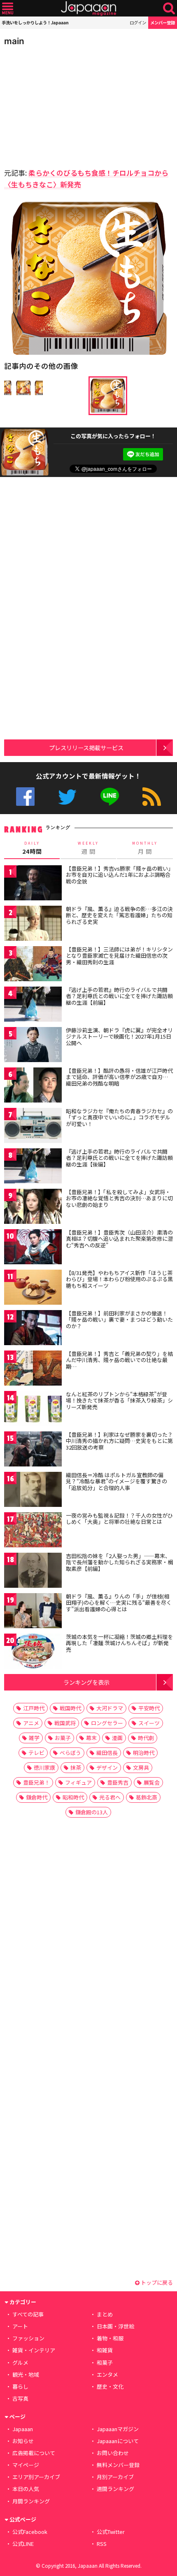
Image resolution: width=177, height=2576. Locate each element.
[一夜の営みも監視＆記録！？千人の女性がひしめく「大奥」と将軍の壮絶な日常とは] (33, 1531)
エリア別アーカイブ (36, 2477)
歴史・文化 (110, 2386)
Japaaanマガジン (118, 2429)
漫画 (117, 1738)
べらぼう (70, 1753)
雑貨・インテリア (34, 2350)
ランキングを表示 (86, 1682)
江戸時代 (34, 1708)
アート (20, 2326)
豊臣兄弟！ (36, 1782)
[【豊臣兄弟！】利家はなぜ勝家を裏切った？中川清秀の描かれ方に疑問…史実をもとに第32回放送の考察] (33, 1450)
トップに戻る (156, 2282)
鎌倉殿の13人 (92, 1812)
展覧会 (152, 1782)
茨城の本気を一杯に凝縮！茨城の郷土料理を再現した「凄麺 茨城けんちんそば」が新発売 (119, 1643)
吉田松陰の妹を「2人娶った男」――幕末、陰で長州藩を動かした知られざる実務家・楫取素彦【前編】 (119, 1562)
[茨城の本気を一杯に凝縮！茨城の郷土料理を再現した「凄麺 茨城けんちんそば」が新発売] (33, 1652)
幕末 (91, 1738)
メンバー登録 (163, 22)
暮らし (20, 2386)
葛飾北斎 (147, 1797)
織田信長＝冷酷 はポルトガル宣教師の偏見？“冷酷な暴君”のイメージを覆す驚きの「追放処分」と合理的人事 (116, 1481)
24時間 (32, 848)
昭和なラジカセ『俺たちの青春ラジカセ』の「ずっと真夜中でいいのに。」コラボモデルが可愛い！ (119, 1117)
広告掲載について (34, 2453)
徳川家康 (44, 1767)
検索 (169, 8)
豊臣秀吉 (118, 1782)
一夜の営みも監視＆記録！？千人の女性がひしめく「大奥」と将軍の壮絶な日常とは (119, 1519)
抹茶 (76, 1767)
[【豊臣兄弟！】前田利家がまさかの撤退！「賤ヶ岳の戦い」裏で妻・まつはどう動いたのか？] (33, 1329)
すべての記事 (28, 2314)
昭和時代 (73, 1797)
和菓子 (105, 2362)
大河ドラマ (110, 1708)
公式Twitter (67, 797)
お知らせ (23, 2441)
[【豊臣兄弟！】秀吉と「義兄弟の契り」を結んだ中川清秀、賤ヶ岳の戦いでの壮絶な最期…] (33, 1369)
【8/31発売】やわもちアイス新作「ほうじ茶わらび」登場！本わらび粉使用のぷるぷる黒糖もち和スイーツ (119, 1279)
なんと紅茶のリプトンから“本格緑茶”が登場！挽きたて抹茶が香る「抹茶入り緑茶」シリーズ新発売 (119, 1400)
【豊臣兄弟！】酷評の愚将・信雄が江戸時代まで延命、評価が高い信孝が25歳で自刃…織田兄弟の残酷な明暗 (119, 1077)
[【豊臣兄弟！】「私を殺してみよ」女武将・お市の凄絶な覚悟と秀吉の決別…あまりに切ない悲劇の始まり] (33, 1208)
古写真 (20, 2398)
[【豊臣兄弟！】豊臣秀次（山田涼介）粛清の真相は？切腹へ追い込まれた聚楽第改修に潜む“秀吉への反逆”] (33, 1248)
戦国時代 (70, 1708)
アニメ (31, 1723)
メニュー (8, 8)
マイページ (26, 2465)
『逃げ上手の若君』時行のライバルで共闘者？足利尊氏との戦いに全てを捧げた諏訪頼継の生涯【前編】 (119, 996)
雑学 (34, 1738)
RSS (152, 797)
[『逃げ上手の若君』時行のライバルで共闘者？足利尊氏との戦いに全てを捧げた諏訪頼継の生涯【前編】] (33, 1005)
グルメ (20, 2362)
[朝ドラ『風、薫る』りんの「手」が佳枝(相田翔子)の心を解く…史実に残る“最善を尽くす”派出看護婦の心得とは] (33, 1612)
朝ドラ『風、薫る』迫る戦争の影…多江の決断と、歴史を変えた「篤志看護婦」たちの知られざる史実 (119, 915)
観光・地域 (26, 2374)
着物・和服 (110, 2338)
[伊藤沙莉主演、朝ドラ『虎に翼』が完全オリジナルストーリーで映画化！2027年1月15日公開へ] (33, 1046)
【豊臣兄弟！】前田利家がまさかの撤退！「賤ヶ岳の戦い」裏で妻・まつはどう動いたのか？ (119, 1320)
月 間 (145, 848)
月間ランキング (31, 2501)
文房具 (141, 1767)
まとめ (105, 2314)
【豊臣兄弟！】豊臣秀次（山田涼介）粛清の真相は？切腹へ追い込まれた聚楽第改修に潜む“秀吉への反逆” (119, 1239)
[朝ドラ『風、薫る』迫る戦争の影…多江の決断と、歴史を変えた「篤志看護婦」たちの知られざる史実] (33, 924)
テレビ (36, 1753)
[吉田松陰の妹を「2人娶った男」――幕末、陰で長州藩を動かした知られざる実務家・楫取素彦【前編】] (33, 1571)
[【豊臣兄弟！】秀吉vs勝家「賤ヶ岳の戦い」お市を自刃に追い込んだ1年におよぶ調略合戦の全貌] (33, 884)
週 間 (88, 848)
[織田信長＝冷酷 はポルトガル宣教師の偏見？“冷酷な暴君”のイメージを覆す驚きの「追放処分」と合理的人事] (33, 1491)
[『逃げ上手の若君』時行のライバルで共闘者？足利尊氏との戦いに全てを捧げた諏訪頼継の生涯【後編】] (33, 1167)
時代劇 (146, 1738)
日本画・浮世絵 (115, 2326)
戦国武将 (65, 1723)
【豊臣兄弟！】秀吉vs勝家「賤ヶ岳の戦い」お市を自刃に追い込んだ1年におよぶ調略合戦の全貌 (118, 875)
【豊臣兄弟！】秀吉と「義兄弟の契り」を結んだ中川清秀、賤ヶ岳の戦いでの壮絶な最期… (119, 1360)
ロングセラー (107, 1723)
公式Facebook (25, 797)
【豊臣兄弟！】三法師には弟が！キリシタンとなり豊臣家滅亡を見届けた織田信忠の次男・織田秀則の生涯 (119, 956)
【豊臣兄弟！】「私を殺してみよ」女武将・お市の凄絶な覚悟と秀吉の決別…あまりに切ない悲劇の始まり (119, 1198)
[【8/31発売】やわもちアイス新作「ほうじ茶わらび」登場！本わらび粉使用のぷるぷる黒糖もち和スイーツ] (33, 1288)
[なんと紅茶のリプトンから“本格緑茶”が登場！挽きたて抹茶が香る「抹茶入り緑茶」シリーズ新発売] (33, 1410)
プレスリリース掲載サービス (86, 747)
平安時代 (149, 1708)
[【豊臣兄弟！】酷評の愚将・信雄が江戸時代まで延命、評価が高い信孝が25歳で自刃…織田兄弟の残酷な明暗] (33, 1086)
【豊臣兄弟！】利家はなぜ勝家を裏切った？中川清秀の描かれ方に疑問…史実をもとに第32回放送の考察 (119, 1441)
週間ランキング (115, 2489)
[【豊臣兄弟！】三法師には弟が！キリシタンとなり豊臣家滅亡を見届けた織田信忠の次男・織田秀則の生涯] (33, 965)
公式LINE (110, 797)
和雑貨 (105, 2350)
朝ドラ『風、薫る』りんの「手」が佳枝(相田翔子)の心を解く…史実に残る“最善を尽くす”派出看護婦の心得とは (119, 1603)
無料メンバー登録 (118, 2465)
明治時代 (144, 1753)
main (14, 41)
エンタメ (107, 2374)
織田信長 (107, 1753)
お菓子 (63, 1738)
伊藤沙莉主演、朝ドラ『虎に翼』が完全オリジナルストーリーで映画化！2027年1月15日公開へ (119, 1037)
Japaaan (88, 8)
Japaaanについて (118, 2441)
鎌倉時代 (37, 1797)
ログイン (138, 22)
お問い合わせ (113, 2453)
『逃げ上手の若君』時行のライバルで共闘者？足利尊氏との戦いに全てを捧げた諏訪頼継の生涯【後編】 (119, 1158)
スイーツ (149, 1723)
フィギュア (78, 1782)
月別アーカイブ (115, 2477)
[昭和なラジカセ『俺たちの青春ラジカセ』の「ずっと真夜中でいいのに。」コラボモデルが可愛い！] (33, 1127)
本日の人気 (26, 2489)
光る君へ (110, 1797)
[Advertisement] (62, 105)
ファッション (28, 2338)
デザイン (107, 1767)
